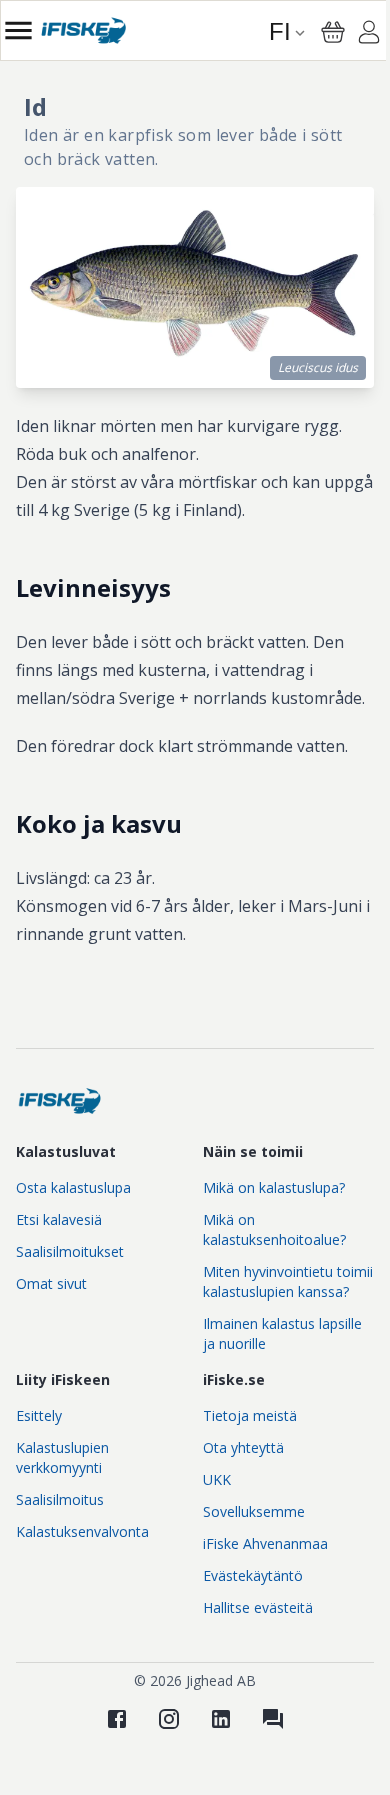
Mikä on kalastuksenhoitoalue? (274, 1229)
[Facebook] (117, 1719)
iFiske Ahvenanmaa (265, 1543)
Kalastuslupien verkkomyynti (62, 1457)
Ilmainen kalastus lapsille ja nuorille (282, 1333)
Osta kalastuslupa (73, 1187)
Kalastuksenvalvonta (82, 1531)
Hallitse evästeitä (258, 1607)
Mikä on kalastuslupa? (274, 1187)
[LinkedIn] (221, 1719)
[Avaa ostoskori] (333, 32)
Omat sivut (51, 1283)
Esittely (39, 1415)
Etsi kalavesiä (59, 1219)
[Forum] (273, 1719)
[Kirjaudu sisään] (369, 35)
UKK (217, 1479)
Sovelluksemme (254, 1511)
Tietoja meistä (250, 1415)
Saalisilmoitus (60, 1499)
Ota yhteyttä (243, 1447)
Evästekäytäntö (253, 1575)
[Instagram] (169, 1719)
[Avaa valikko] (18, 30)
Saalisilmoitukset (70, 1251)
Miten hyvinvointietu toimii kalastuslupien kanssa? (288, 1281)
